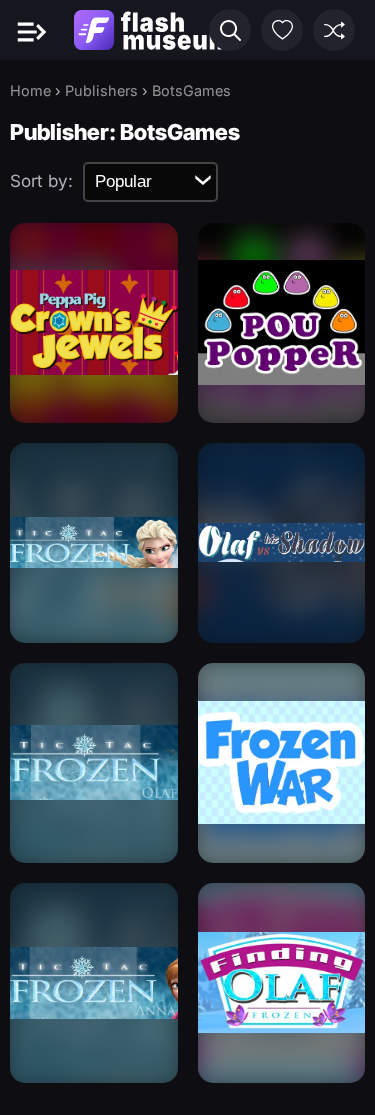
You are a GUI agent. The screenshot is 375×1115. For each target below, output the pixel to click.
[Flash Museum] (152, 30)
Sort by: (41, 181)
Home (30, 90)
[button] (230, 30)
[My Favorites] (282, 30)
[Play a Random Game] (334, 30)
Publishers (101, 90)
